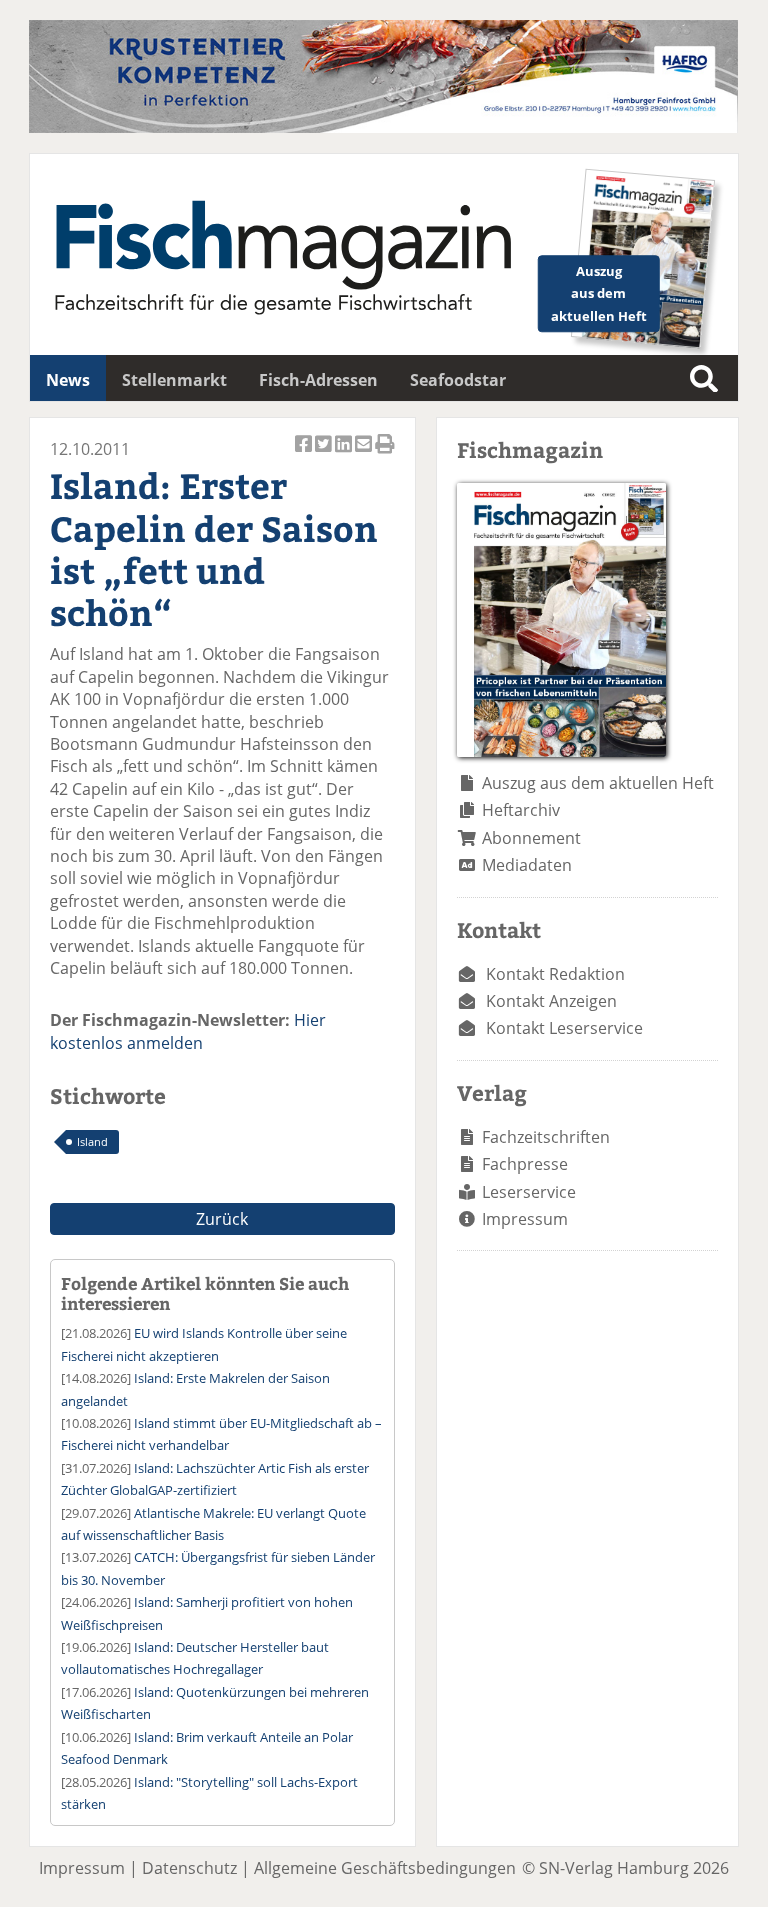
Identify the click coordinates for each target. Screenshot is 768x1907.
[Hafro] (383, 127)
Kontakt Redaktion (555, 974)
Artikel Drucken (385, 454)
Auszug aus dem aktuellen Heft (598, 783)
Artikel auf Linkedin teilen (345, 454)
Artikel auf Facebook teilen (305, 454)
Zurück (222, 1219)
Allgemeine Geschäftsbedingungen (385, 1868)
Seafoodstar (458, 380)
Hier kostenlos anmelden (188, 1031)
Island (92, 1141)
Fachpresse (525, 1164)
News (68, 380)
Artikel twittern (325, 454)
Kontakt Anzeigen (551, 1001)
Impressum (525, 1219)
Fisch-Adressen (318, 380)
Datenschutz (189, 1868)
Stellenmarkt (174, 380)
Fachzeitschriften (546, 1137)
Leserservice (529, 1192)
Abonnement (531, 838)
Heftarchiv (521, 810)
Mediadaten (527, 865)
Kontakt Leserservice (564, 1028)
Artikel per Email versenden (365, 454)
